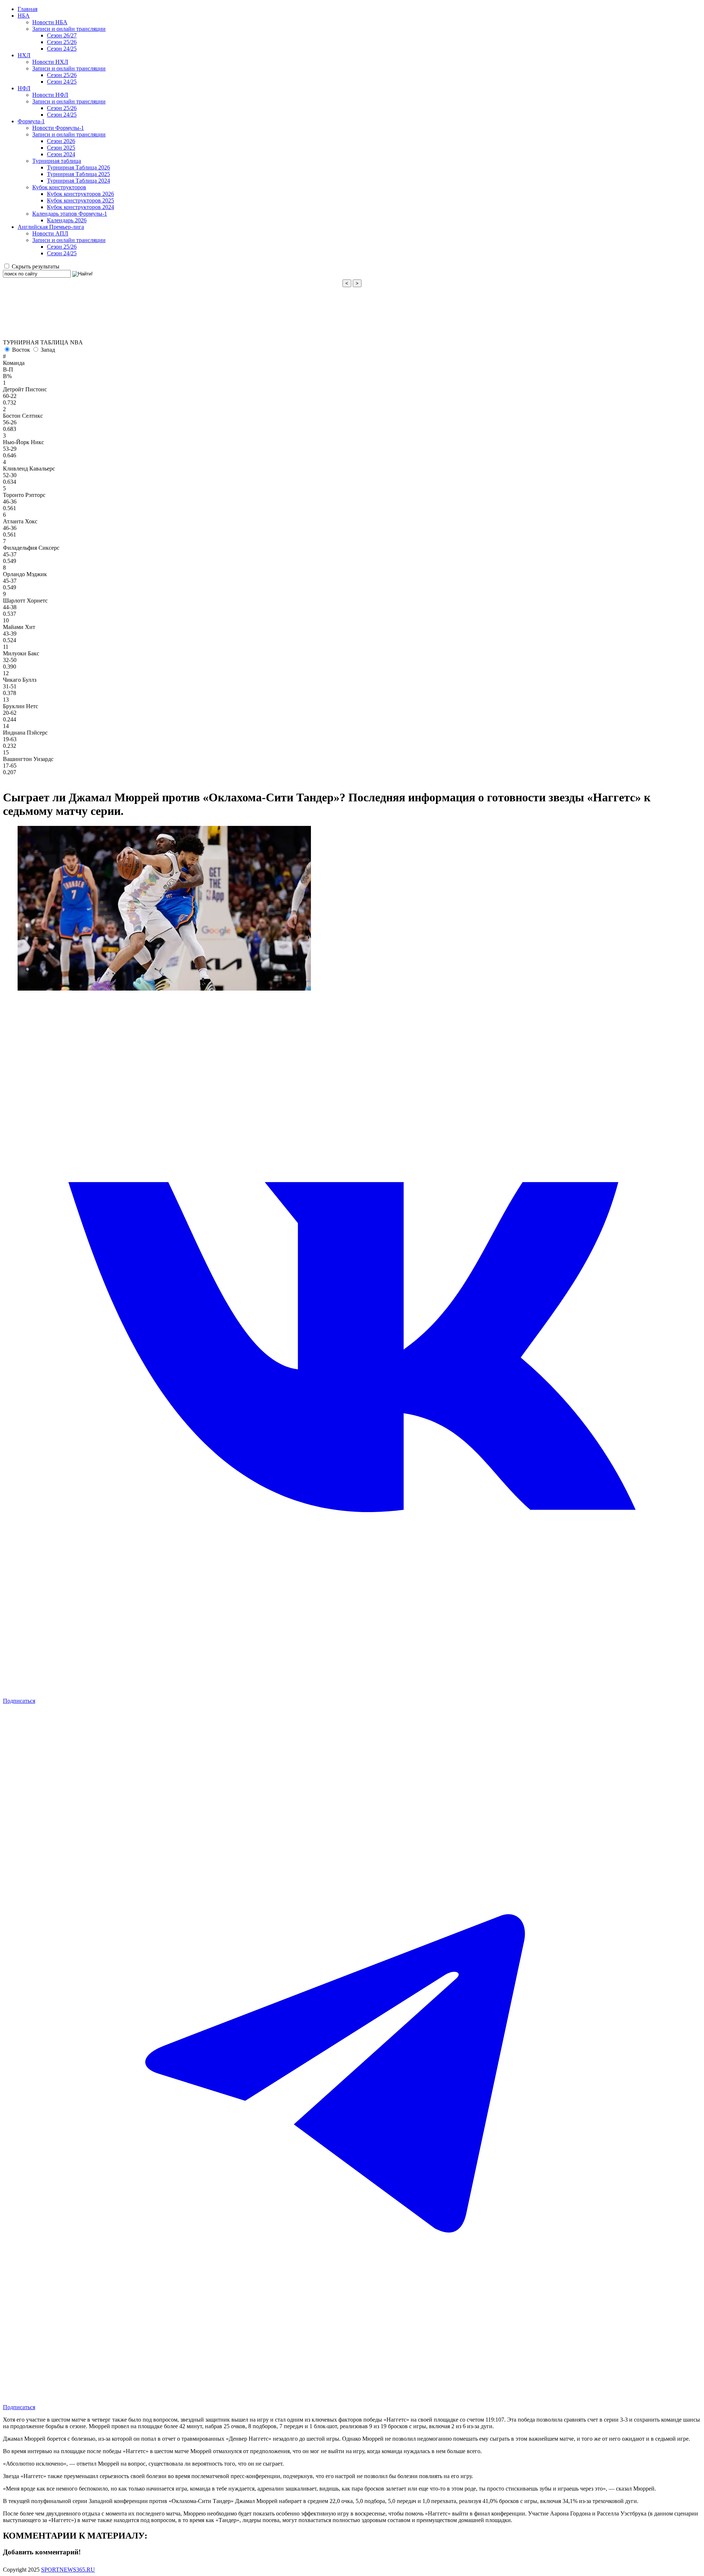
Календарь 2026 (67, 220)
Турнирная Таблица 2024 (78, 181)
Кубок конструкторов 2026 (80, 194)
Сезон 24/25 (62, 49)
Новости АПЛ (50, 233)
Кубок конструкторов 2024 (80, 207)
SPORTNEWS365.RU (68, 2570)
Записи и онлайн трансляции (69, 29)
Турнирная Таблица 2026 (78, 167)
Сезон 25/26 (62, 42)
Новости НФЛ (50, 95)
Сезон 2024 (61, 154)
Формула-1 (31, 121)
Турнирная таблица (57, 161)
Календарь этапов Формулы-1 (70, 214)
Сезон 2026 (61, 141)
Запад (48, 350)
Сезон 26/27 (62, 35)
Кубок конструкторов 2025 (80, 200)
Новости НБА (50, 22)
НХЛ (24, 55)
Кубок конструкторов (59, 187)
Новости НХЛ (50, 62)
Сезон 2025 (61, 148)
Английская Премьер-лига (51, 227)
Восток (21, 350)
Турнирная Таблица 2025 (78, 174)
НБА (24, 16)
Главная (27, 9)
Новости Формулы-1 (58, 128)
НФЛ (24, 88)
